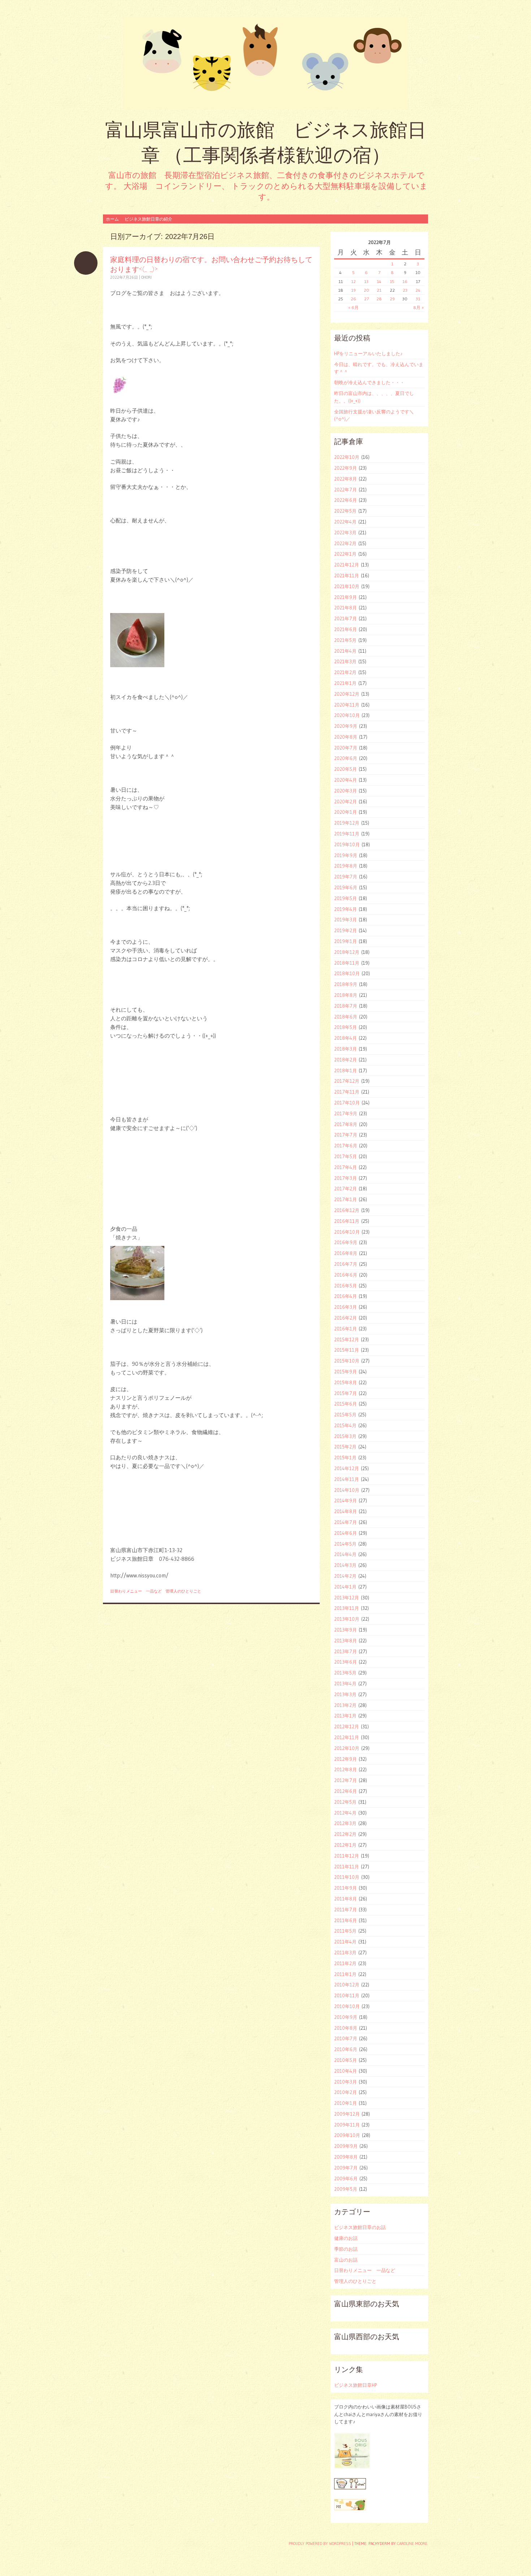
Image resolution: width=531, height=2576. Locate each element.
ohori (146, 277)
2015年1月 (345, 1458)
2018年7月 (346, 1006)
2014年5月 (345, 1544)
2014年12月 (347, 1468)
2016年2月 (346, 1318)
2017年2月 (346, 1189)
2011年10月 (347, 1877)
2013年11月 (347, 1608)
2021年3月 (345, 661)
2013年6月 (346, 1662)
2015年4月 (345, 1425)
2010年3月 (346, 2082)
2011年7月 (346, 1910)
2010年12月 (347, 1985)
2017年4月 (346, 1167)
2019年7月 (346, 877)
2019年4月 (346, 909)
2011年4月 (345, 1942)
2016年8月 (346, 1253)
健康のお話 (346, 2238)
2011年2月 (345, 1963)
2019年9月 (346, 855)
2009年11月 (347, 2125)
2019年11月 (347, 834)
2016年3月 (346, 1307)
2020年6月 (346, 758)
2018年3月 (346, 1049)
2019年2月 (346, 930)
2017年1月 (346, 1199)
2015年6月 (346, 1404)
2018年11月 (347, 963)
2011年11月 (347, 1867)
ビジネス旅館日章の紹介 (148, 219)
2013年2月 (345, 1705)
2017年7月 (346, 1135)
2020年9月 (346, 726)
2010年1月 (346, 2103)
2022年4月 (345, 522)
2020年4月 (346, 780)
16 (405, 281)
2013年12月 (347, 1598)
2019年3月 (346, 920)
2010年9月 (346, 2017)
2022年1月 (345, 554)
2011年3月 (345, 1952)
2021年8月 (346, 608)
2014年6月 (346, 1533)
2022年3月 (345, 533)
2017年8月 (346, 1124)
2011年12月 (347, 1856)
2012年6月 (346, 1791)
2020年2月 (346, 802)
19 (353, 290)
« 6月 (353, 307)
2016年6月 (346, 1275)
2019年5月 (346, 898)
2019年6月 (346, 887)
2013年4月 (345, 1684)
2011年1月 (345, 1974)
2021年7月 (346, 618)
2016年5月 (346, 1286)
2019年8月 (346, 866)
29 (392, 299)
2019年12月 (347, 823)
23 (405, 290)
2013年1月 (345, 1716)
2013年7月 (346, 1651)
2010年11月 (347, 1995)
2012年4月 (345, 1813)
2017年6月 (346, 1146)
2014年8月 (346, 1511)
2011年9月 (346, 1888)
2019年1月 (346, 941)
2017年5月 (346, 1156)
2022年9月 (346, 468)
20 (366, 290)
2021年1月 (345, 683)
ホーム (112, 219)
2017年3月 (346, 1178)
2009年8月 (346, 2157)
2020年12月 (347, 694)
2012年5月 (345, 1802)
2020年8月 (346, 737)
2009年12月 (347, 2114)
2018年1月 (346, 1070)
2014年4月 (345, 1554)
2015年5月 (345, 1415)
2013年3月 (345, 1694)
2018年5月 (346, 1027)
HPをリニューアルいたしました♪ (368, 353)
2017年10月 (347, 1103)
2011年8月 (346, 1899)
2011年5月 (345, 1931)
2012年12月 (347, 1726)
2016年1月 (346, 1329)
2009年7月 (346, 2168)
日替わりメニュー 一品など (136, 1591)
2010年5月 (346, 2060)
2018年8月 (346, 995)
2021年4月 (345, 651)
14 (379, 281)
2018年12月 (347, 952)
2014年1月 (345, 1587)
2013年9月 (346, 1630)
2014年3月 (345, 1565)
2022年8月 (346, 479)
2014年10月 (347, 1490)
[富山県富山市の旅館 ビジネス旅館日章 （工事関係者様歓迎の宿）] (265, 63)
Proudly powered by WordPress (320, 2544)
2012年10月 (347, 1748)
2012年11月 (347, 1737)
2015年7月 (346, 1393)
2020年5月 (346, 769)
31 (418, 299)
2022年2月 (345, 543)
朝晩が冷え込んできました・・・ (369, 382)
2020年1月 (346, 812)
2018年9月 (346, 984)
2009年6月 (346, 2178)
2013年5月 (345, 1673)
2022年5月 (345, 511)
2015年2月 (345, 1447)
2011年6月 (346, 1920)
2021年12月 (347, 565)
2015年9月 (346, 1372)
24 (418, 290)
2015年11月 (347, 1350)
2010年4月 (346, 2071)
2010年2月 (346, 2092)
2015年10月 (347, 1361)
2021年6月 (346, 629)
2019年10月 (347, 844)
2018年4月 (346, 1038)
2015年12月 (347, 1339)
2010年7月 (346, 2038)
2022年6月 (346, 500)
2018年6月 (346, 1017)
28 (379, 299)
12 (353, 281)
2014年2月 (345, 1576)
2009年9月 (346, 2146)
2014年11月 (347, 1479)
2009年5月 (346, 2189)
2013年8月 (346, 1641)
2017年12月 (347, 1081)
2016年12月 (347, 1210)
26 (353, 299)
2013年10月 (347, 1619)
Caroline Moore (412, 2544)
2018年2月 (346, 1060)
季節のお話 (346, 2249)
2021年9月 (346, 597)
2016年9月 (346, 1242)
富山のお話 (346, 2260)
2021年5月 (345, 640)
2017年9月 (346, 1113)
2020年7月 (346, 748)
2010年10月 (347, 2006)
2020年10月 (347, 715)
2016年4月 (346, 1296)
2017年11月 (347, 1092)
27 (366, 299)
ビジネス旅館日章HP (355, 2385)
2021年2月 (345, 672)
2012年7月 (346, 1780)
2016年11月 (347, 1221)
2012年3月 (345, 1823)
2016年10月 (347, 1232)
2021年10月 (347, 586)
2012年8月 (346, 1769)
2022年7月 (346, 490)
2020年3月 (346, 791)
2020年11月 (347, 705)
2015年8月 (346, 1382)
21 (379, 290)
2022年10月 (347, 457)
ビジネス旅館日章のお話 (360, 2227)
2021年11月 (347, 575)
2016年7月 (346, 1264)
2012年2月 (345, 1834)
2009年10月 (347, 2135)
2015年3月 (345, 1436)
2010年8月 (346, 2028)
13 (366, 281)
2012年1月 (345, 1845)
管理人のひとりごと (183, 1591)
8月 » (418, 307)
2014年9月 (346, 1500)
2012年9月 (346, 1759)
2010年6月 (346, 2049)
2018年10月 (347, 973)
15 (392, 281)
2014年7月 (346, 1522)
